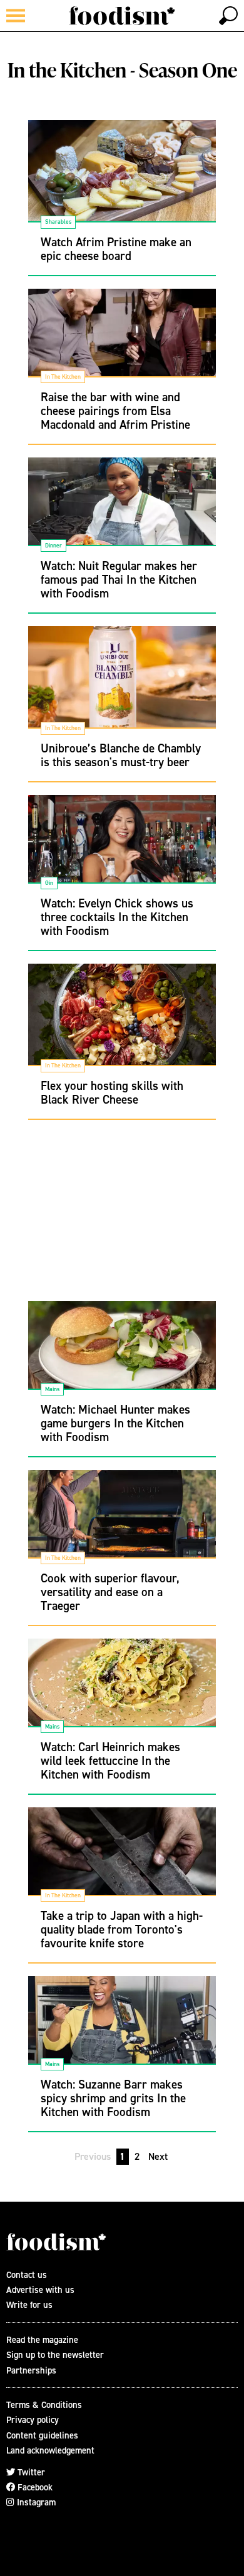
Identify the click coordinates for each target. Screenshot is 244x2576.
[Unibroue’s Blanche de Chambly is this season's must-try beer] (122, 679)
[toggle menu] (16, 16)
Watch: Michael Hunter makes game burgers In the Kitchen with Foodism (115, 1423)
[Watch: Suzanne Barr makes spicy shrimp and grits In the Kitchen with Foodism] (122, 2029)
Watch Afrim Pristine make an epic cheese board (116, 249)
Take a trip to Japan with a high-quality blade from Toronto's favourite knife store (122, 1929)
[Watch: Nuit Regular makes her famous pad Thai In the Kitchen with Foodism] (122, 511)
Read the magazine (42, 2339)
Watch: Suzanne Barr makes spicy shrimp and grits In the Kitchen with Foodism (113, 2098)
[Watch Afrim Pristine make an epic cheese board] (122, 173)
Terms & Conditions (44, 2404)
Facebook (34, 2487)
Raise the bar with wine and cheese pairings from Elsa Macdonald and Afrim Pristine (115, 411)
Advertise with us (40, 2289)
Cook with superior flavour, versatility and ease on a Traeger (110, 1592)
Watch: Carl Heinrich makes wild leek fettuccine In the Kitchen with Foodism (110, 1760)
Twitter (30, 2472)
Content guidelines (42, 2435)
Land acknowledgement (50, 2450)
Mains (52, 1389)
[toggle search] (228, 16)
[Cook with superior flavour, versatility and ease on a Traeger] (122, 1523)
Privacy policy (33, 2419)
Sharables (58, 222)
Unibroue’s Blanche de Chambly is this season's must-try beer (121, 755)
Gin (49, 883)
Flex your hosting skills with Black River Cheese (112, 1092)
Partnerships (31, 2370)
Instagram (35, 2502)
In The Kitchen (63, 377)
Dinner (53, 545)
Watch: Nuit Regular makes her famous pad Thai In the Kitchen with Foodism (119, 579)
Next (158, 2156)
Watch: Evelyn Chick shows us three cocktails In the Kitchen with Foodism (117, 917)
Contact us (27, 2274)
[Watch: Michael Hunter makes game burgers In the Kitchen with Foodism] (122, 1354)
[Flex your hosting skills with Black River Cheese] (122, 1017)
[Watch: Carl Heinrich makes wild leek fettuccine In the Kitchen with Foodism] (122, 1692)
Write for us (29, 2304)
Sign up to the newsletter (55, 2354)
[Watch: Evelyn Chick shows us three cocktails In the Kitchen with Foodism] (122, 848)
